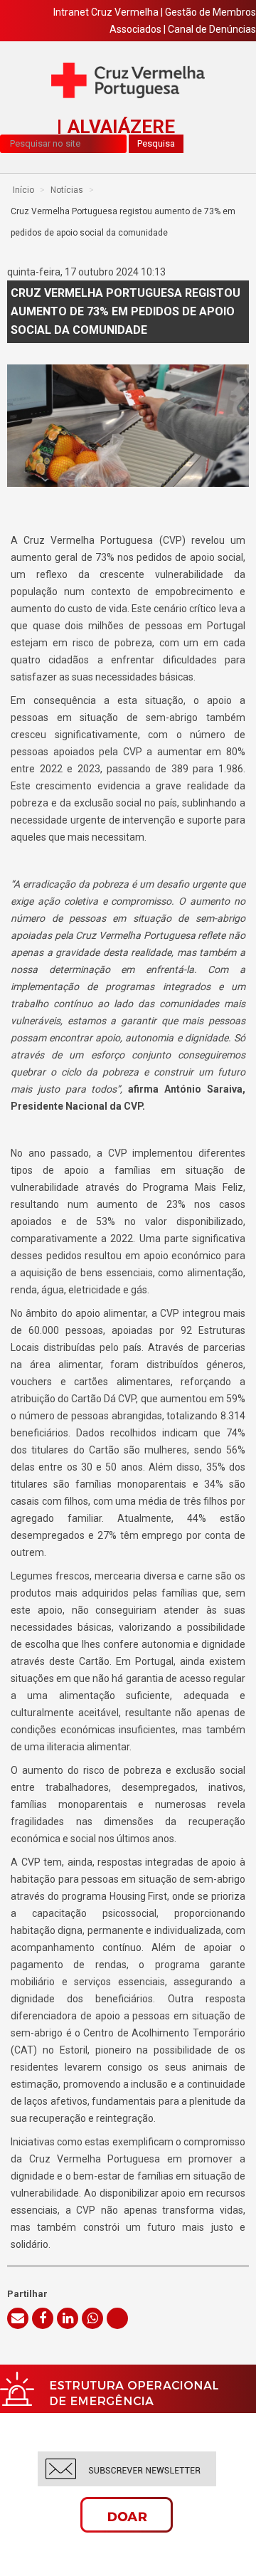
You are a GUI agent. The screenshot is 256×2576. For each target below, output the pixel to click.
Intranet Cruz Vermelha (106, 12)
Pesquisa (156, 143)
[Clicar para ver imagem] (128, 426)
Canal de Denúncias (212, 29)
